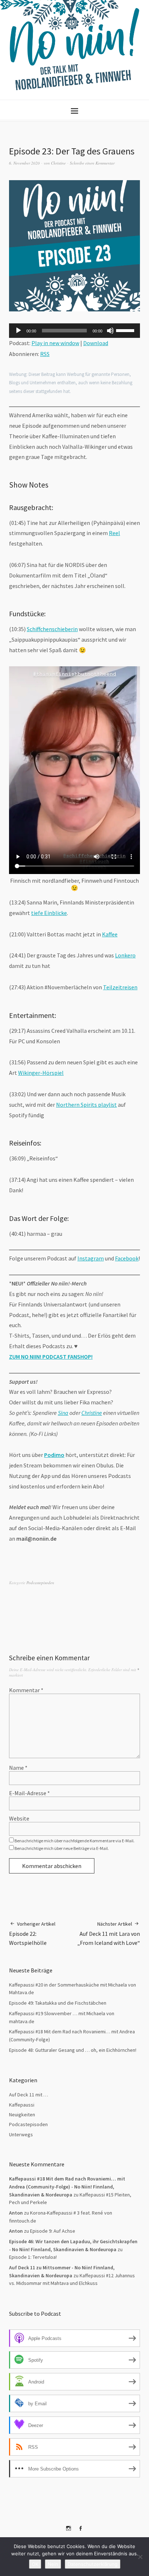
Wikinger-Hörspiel (41, 1073)
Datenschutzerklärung (93, 2564)
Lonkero (125, 955)
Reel (114, 533)
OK (35, 2564)
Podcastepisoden (40, 1583)
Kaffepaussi (22, 2105)
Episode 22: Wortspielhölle (32, 1933)
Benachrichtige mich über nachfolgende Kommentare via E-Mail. (74, 1841)
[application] (74, 331)
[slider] (126, 330)
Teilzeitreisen (120, 987)
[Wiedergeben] (18, 331)
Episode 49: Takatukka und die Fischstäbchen (58, 2003)
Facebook (127, 1258)
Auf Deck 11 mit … (29, 2095)
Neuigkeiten (22, 2115)
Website (19, 1818)
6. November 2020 (24, 163)
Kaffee (110, 934)
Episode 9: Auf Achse (53, 2231)
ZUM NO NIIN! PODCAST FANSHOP (50, 1357)
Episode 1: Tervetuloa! (33, 2257)
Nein (53, 2564)
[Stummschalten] (110, 331)
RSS (45, 354)
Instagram (91, 1258)
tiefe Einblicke (49, 913)
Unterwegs (21, 2134)
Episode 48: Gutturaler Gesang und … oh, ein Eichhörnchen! (73, 2050)
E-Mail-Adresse (29, 1793)
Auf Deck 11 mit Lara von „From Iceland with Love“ (109, 1933)
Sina (63, 1413)
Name (18, 1768)
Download (96, 343)
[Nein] (140, 2557)
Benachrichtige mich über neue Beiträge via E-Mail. (62, 1848)
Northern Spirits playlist (86, 1105)
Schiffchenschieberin (52, 629)
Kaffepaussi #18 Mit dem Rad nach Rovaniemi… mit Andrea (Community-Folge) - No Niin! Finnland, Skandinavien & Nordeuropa (67, 2186)
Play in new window (55, 343)
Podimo (54, 1455)
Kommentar (26, 1690)
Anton (16, 2231)
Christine (58, 163)
